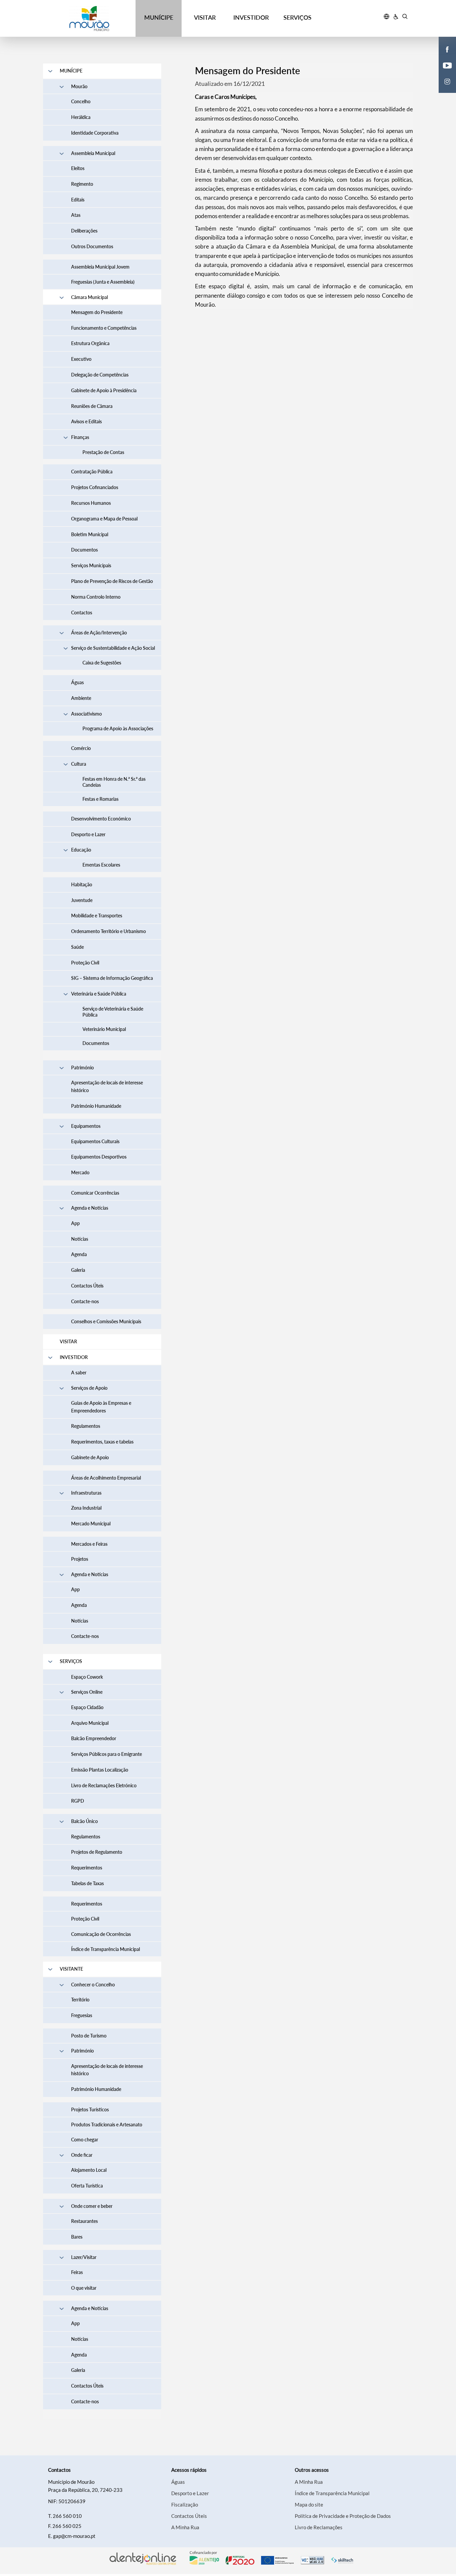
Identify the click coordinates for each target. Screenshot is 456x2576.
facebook (443, 56)
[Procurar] (405, 17)
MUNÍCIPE (159, 17)
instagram (443, 88)
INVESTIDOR (251, 17)
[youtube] (447, 65)
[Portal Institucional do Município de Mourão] (89, 19)
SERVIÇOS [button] (297, 17)
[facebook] (447, 49)
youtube (443, 72)
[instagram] (447, 81)
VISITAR (205, 17)
